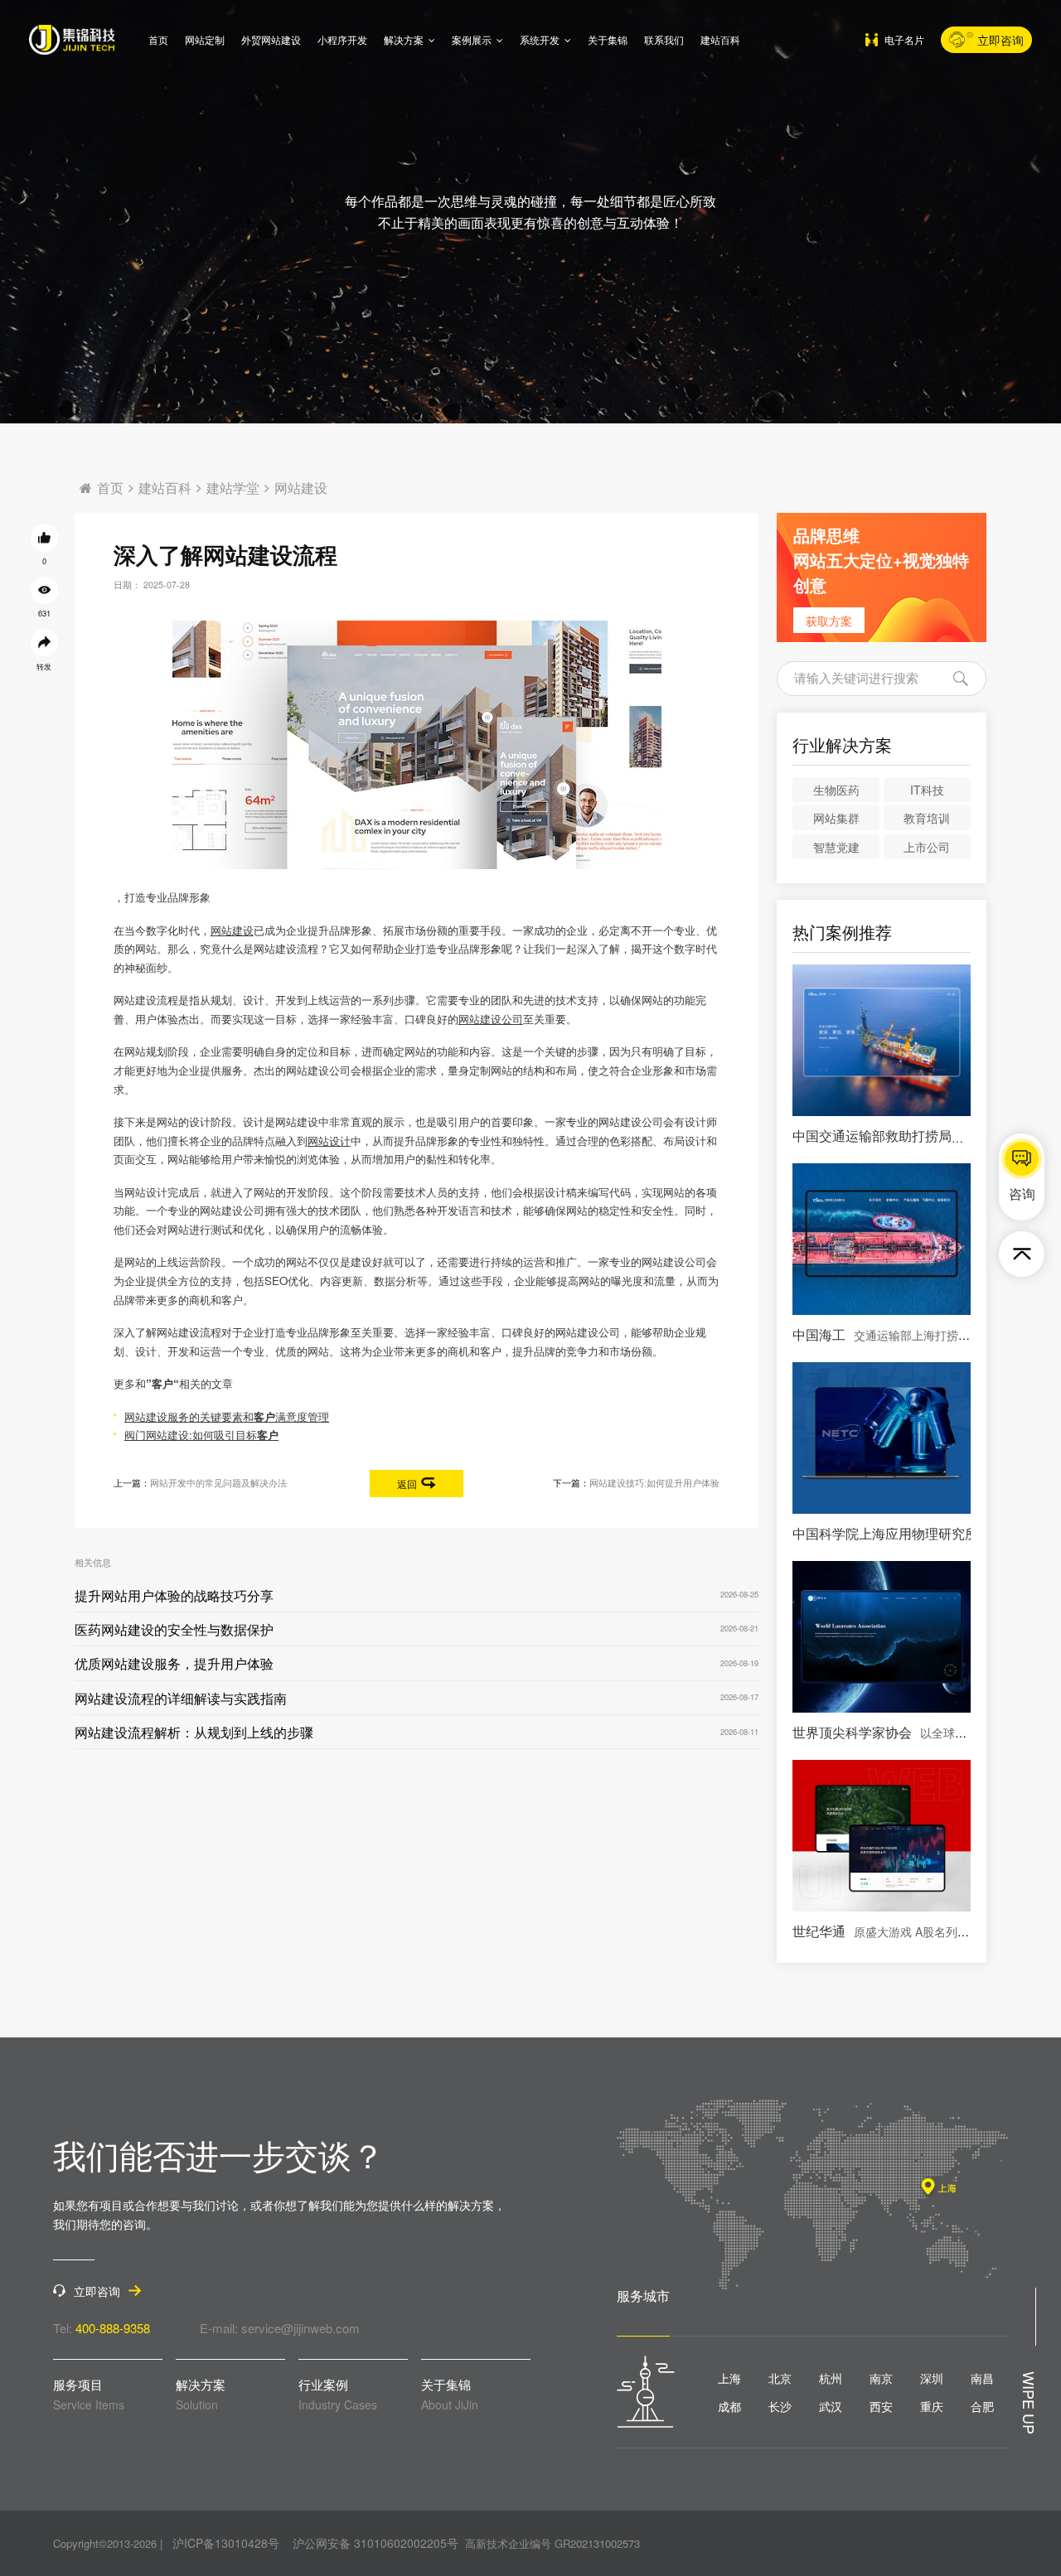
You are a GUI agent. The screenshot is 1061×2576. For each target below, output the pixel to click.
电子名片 (904, 39)
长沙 (780, 2406)
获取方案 (829, 621)
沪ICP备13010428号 (226, 2543)
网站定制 (205, 39)
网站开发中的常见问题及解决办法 (218, 1483)
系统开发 (540, 39)
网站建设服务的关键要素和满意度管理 (227, 1416)
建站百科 (720, 39)
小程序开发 (342, 39)
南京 (881, 2378)
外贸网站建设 (271, 39)
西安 (881, 2406)
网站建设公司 (491, 1019)
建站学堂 (233, 488)
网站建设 (301, 488)
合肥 (982, 2406)
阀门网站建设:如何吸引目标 (201, 1435)
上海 (729, 2378)
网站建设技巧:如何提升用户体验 (654, 1483)
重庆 (932, 2406)
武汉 (831, 2406)
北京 (780, 2378)
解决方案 (404, 39)
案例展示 (472, 39)
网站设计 (329, 1141)
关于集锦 (608, 39)
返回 (407, 1484)
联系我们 (664, 39)
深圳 (932, 2378)
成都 (729, 2406)
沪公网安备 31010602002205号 (375, 2543)
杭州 (831, 2378)
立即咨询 (1000, 40)
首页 (158, 39)
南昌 (982, 2378)
